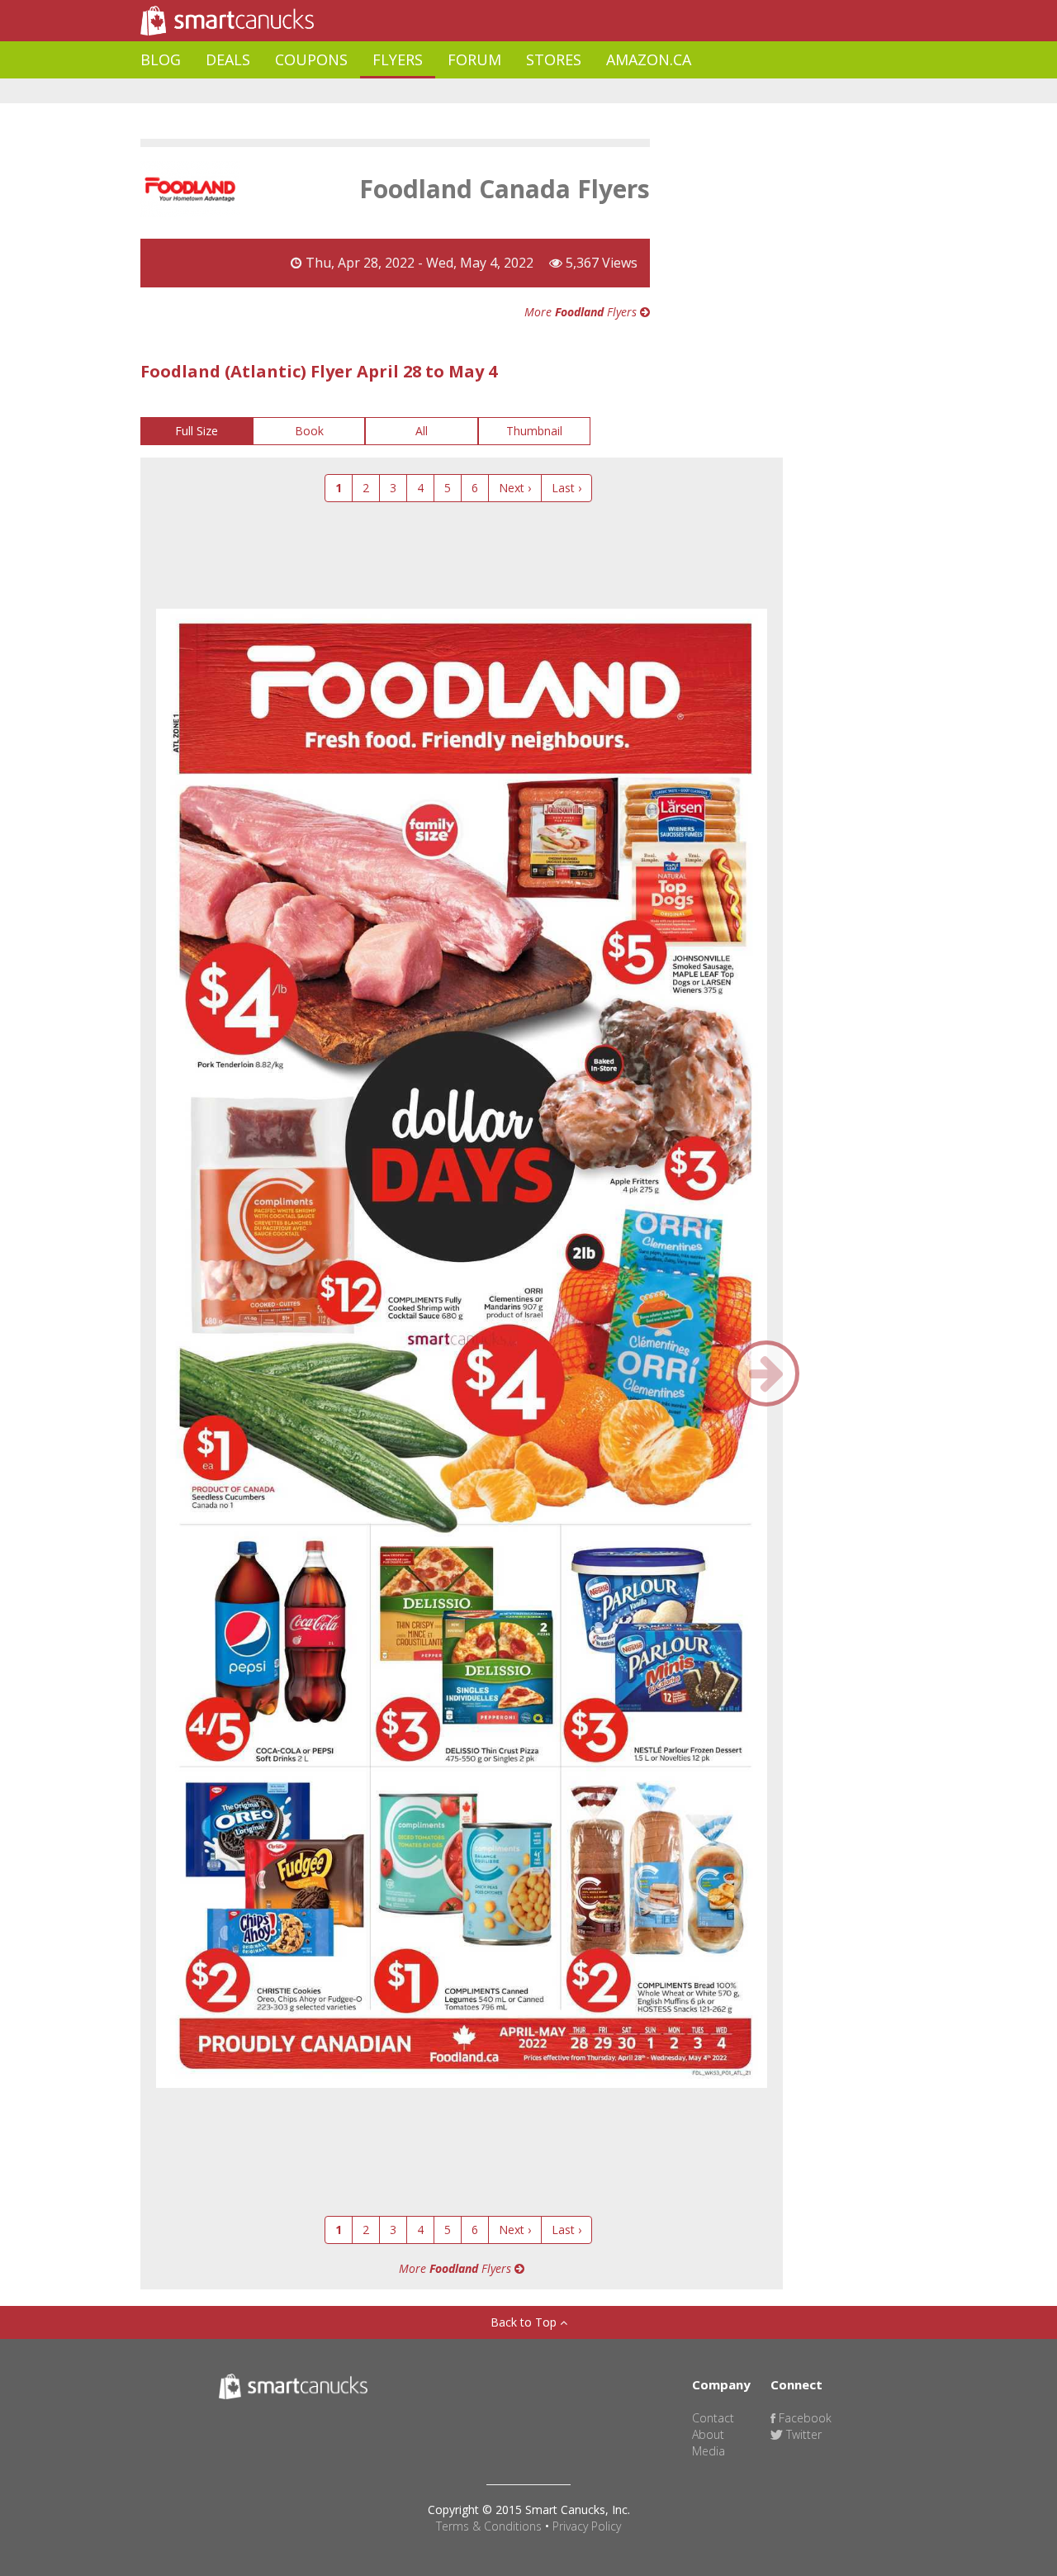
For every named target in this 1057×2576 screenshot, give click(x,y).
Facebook (803, 2418)
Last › (566, 488)
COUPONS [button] (311, 59)
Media (709, 2451)
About (708, 2434)
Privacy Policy (587, 2526)
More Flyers (582, 312)
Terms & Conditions (489, 2526)
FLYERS (398, 59)
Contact (713, 2418)
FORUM (474, 59)
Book (309, 431)
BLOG (161, 59)
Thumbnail (534, 431)
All (422, 431)
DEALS (228, 59)
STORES (554, 59)
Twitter (802, 2434)
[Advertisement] (441, 91)
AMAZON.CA (649, 59)
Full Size (197, 431)
